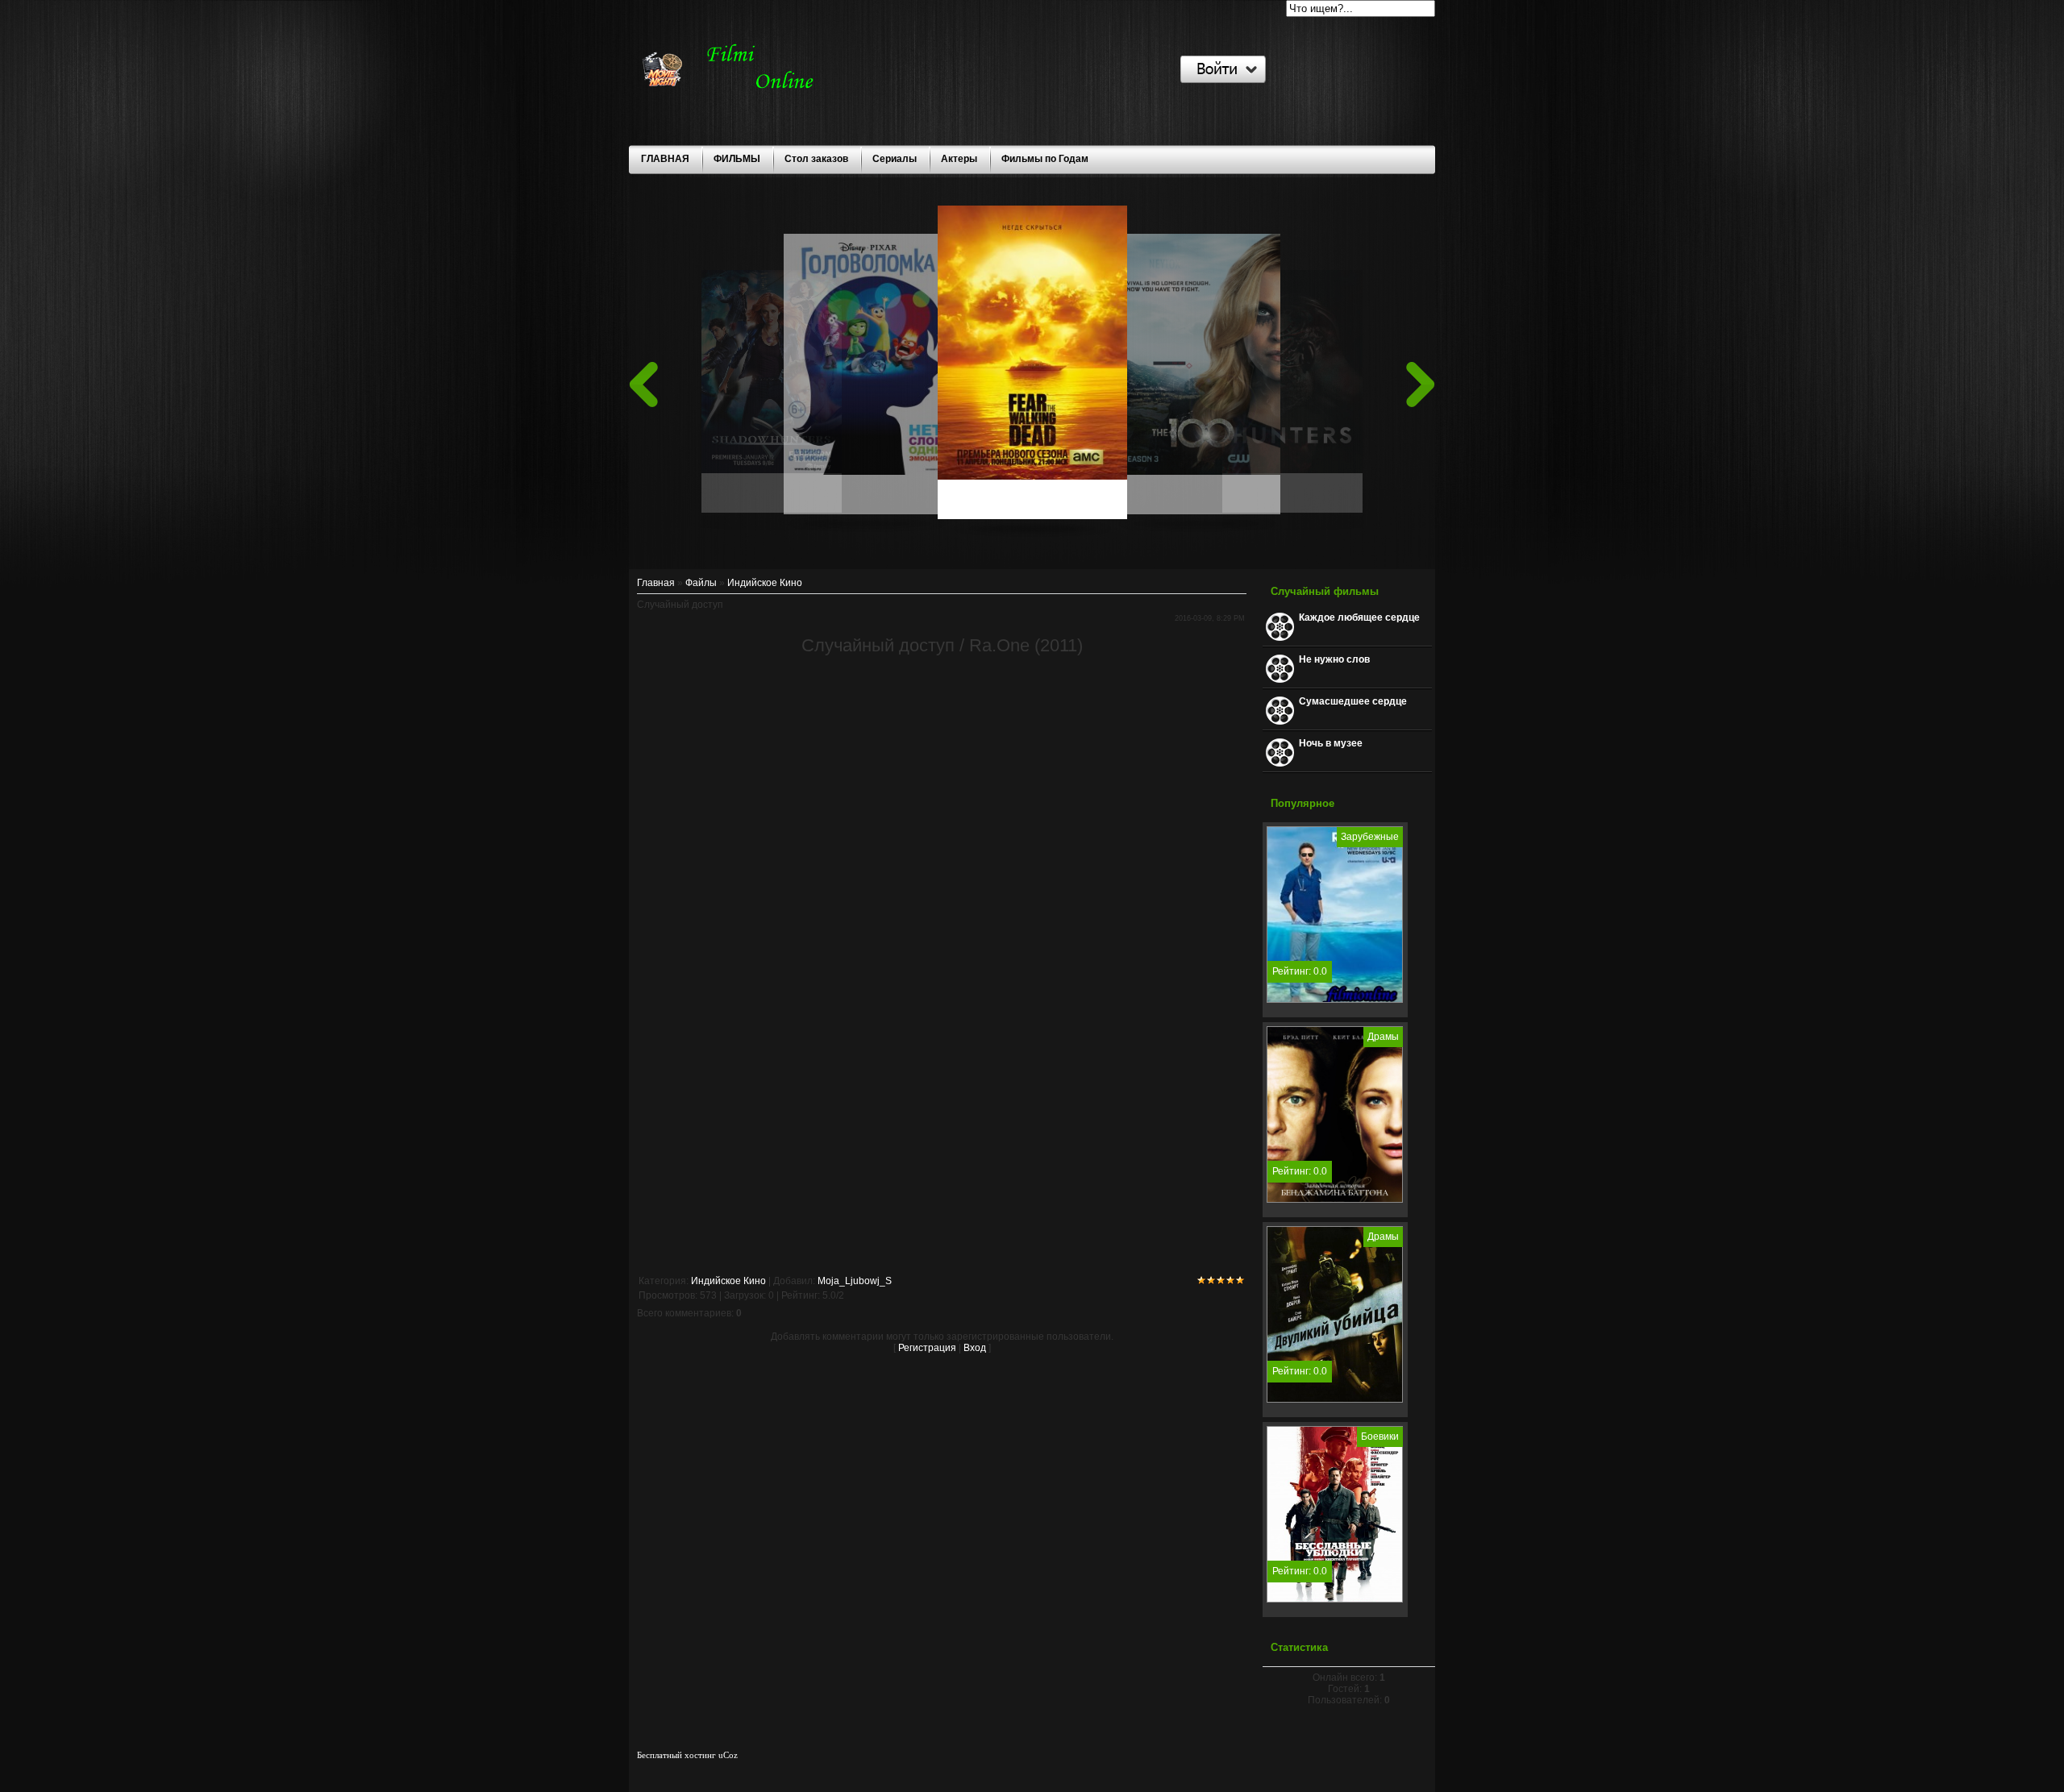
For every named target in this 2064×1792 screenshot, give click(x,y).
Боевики (1380, 1437)
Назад (643, 385)
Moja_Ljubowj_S (855, 1281)
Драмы (1383, 1037)
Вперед (1421, 385)
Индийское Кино (765, 583)
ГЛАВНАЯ (665, 159)
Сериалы (895, 159)
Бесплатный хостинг (676, 1755)
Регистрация (927, 1348)
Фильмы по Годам (1045, 159)
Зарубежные (1370, 837)
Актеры (959, 159)
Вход (975, 1348)
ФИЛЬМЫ (737, 159)
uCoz (728, 1755)
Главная (656, 583)
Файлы (701, 583)
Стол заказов (816, 159)
